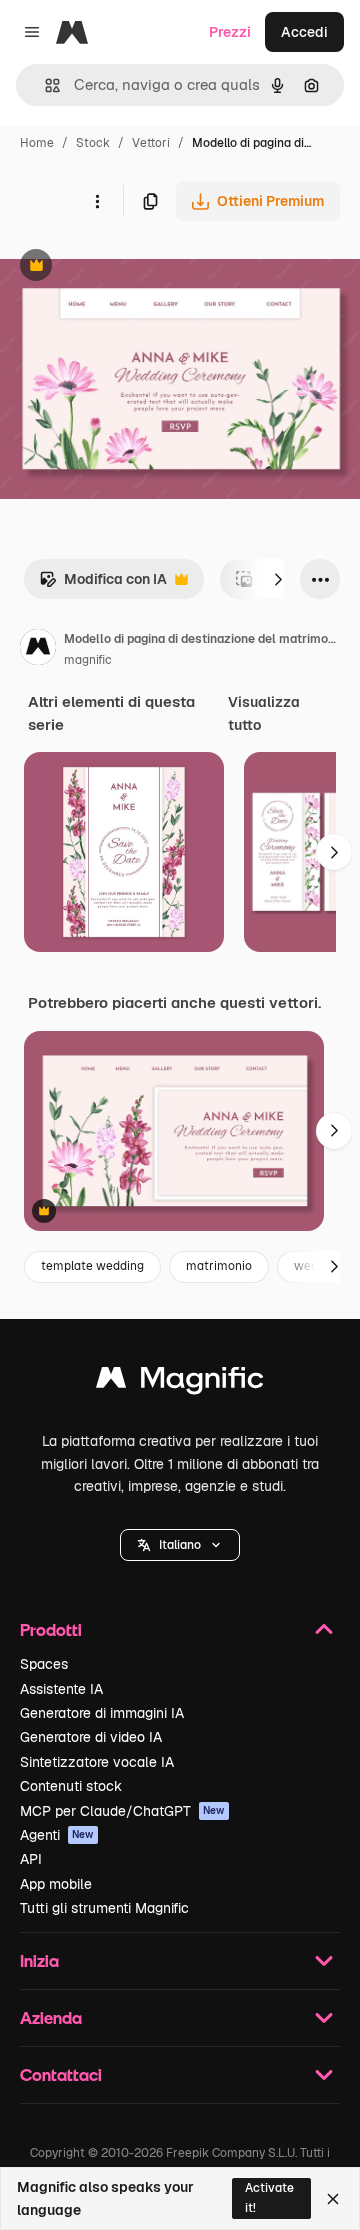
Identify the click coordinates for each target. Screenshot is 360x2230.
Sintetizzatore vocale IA (97, 1762)
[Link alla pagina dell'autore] (38, 650)
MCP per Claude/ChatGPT (122, 1811)
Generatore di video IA (91, 1737)
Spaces (44, 1664)
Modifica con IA (103, 584)
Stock (93, 143)
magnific (88, 660)
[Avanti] (278, 579)
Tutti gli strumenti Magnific (104, 1908)
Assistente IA (61, 1689)
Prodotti (51, 1629)
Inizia (39, 1960)
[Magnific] (180, 1382)
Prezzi (230, 32)
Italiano (180, 1545)
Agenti (57, 1835)
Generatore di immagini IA (102, 1713)
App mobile (56, 1884)
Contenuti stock (71, 1786)
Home (37, 143)
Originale (132, 267)
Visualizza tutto (264, 713)
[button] (180, 1545)
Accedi (304, 32)
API (31, 1859)
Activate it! (269, 2197)
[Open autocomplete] (44, 85)
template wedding (92, 1266)
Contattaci (61, 2074)
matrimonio (219, 1266)
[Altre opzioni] (97, 201)
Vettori (151, 143)
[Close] (333, 2199)
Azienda (51, 2017)
